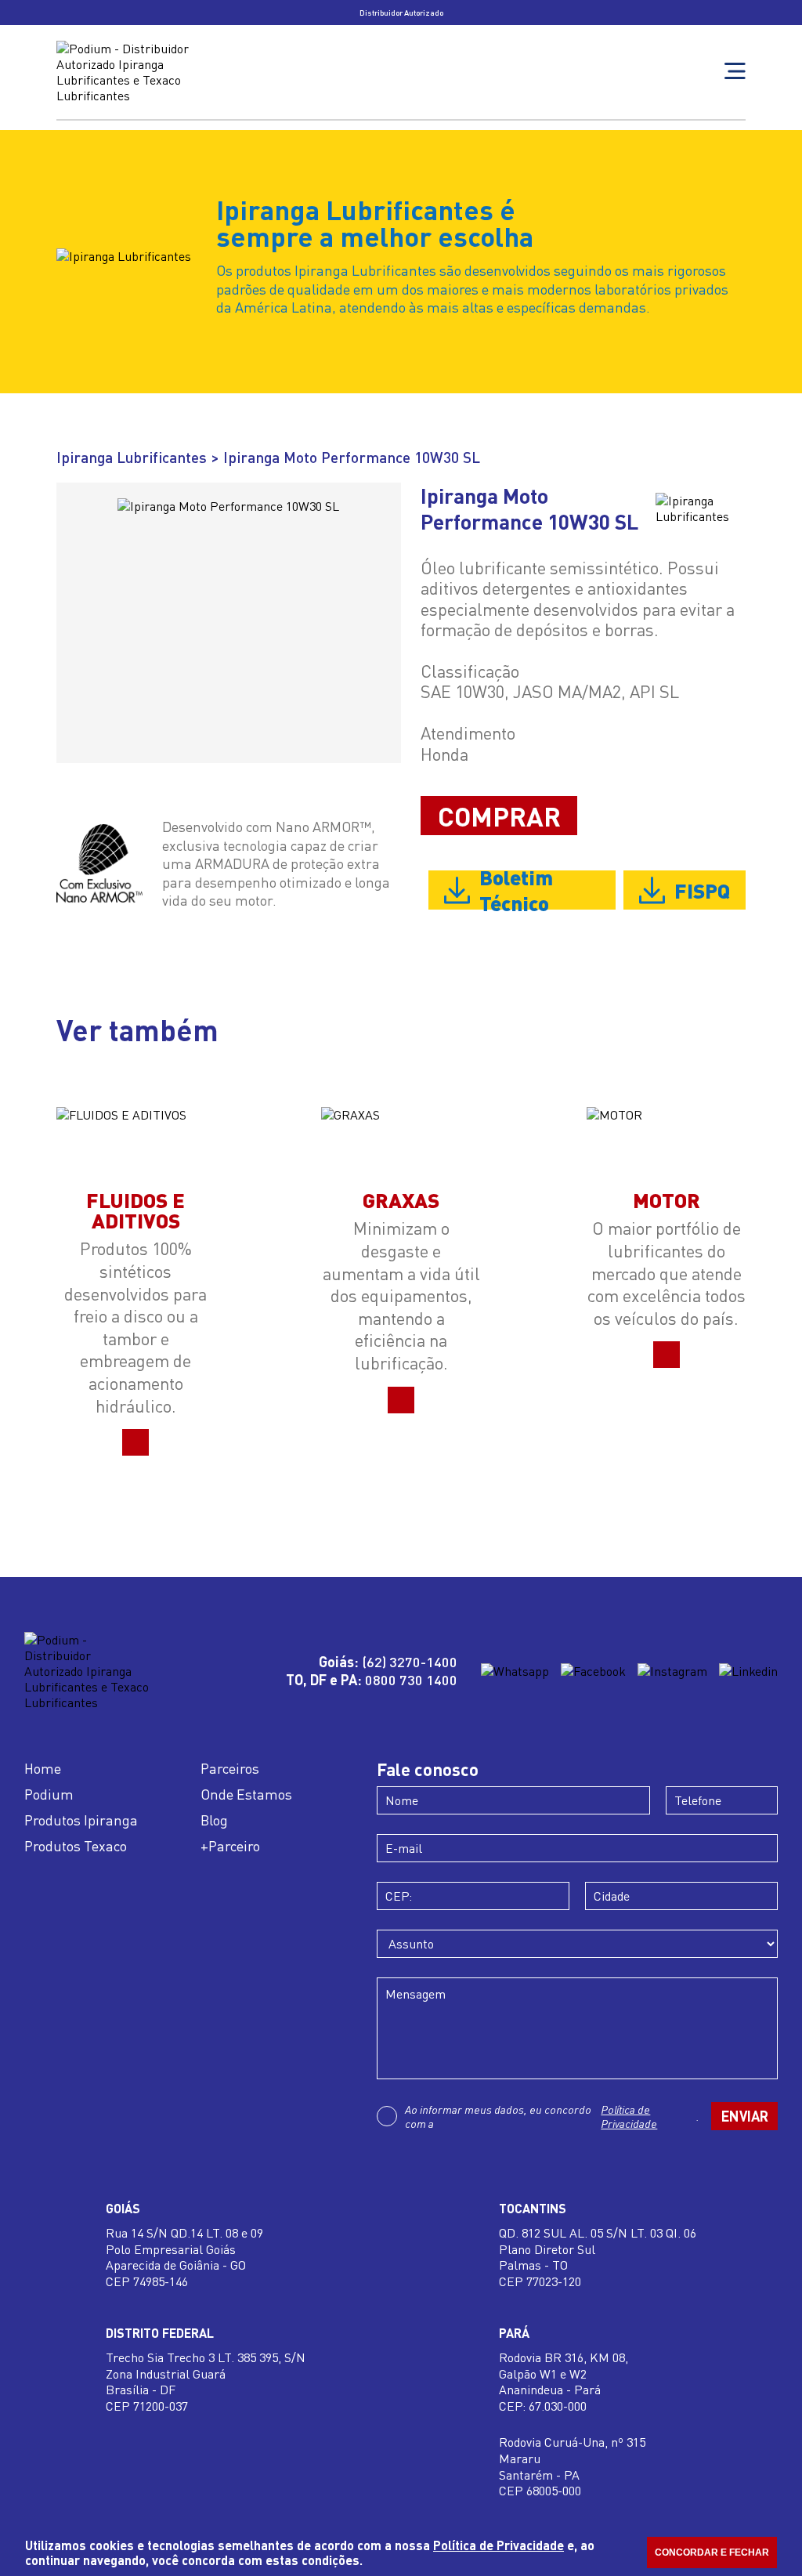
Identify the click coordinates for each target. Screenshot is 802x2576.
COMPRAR (499, 816)
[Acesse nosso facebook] (593, 1671)
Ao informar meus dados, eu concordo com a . (553, 2116)
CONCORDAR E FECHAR (712, 2552)
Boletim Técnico (516, 890)
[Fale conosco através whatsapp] (515, 1671)
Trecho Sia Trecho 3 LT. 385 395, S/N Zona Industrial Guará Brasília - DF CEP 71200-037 (206, 2382)
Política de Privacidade (629, 2116)
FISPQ (702, 890)
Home (43, 1768)
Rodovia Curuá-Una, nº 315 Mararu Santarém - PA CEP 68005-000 (572, 2466)
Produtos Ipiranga (81, 1820)
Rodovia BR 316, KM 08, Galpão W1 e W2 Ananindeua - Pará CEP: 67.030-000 (564, 2382)
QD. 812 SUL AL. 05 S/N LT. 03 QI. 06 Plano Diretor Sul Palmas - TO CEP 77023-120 (598, 2257)
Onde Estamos (246, 1794)
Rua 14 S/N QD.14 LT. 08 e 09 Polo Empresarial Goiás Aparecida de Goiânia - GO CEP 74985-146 (184, 2257)
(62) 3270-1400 (410, 1662)
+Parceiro (230, 1846)
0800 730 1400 (411, 1680)
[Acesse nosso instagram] (672, 1671)
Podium (49, 1794)
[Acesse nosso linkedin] (748, 1671)
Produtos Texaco (76, 1846)
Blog (214, 1820)
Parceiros (230, 1768)
